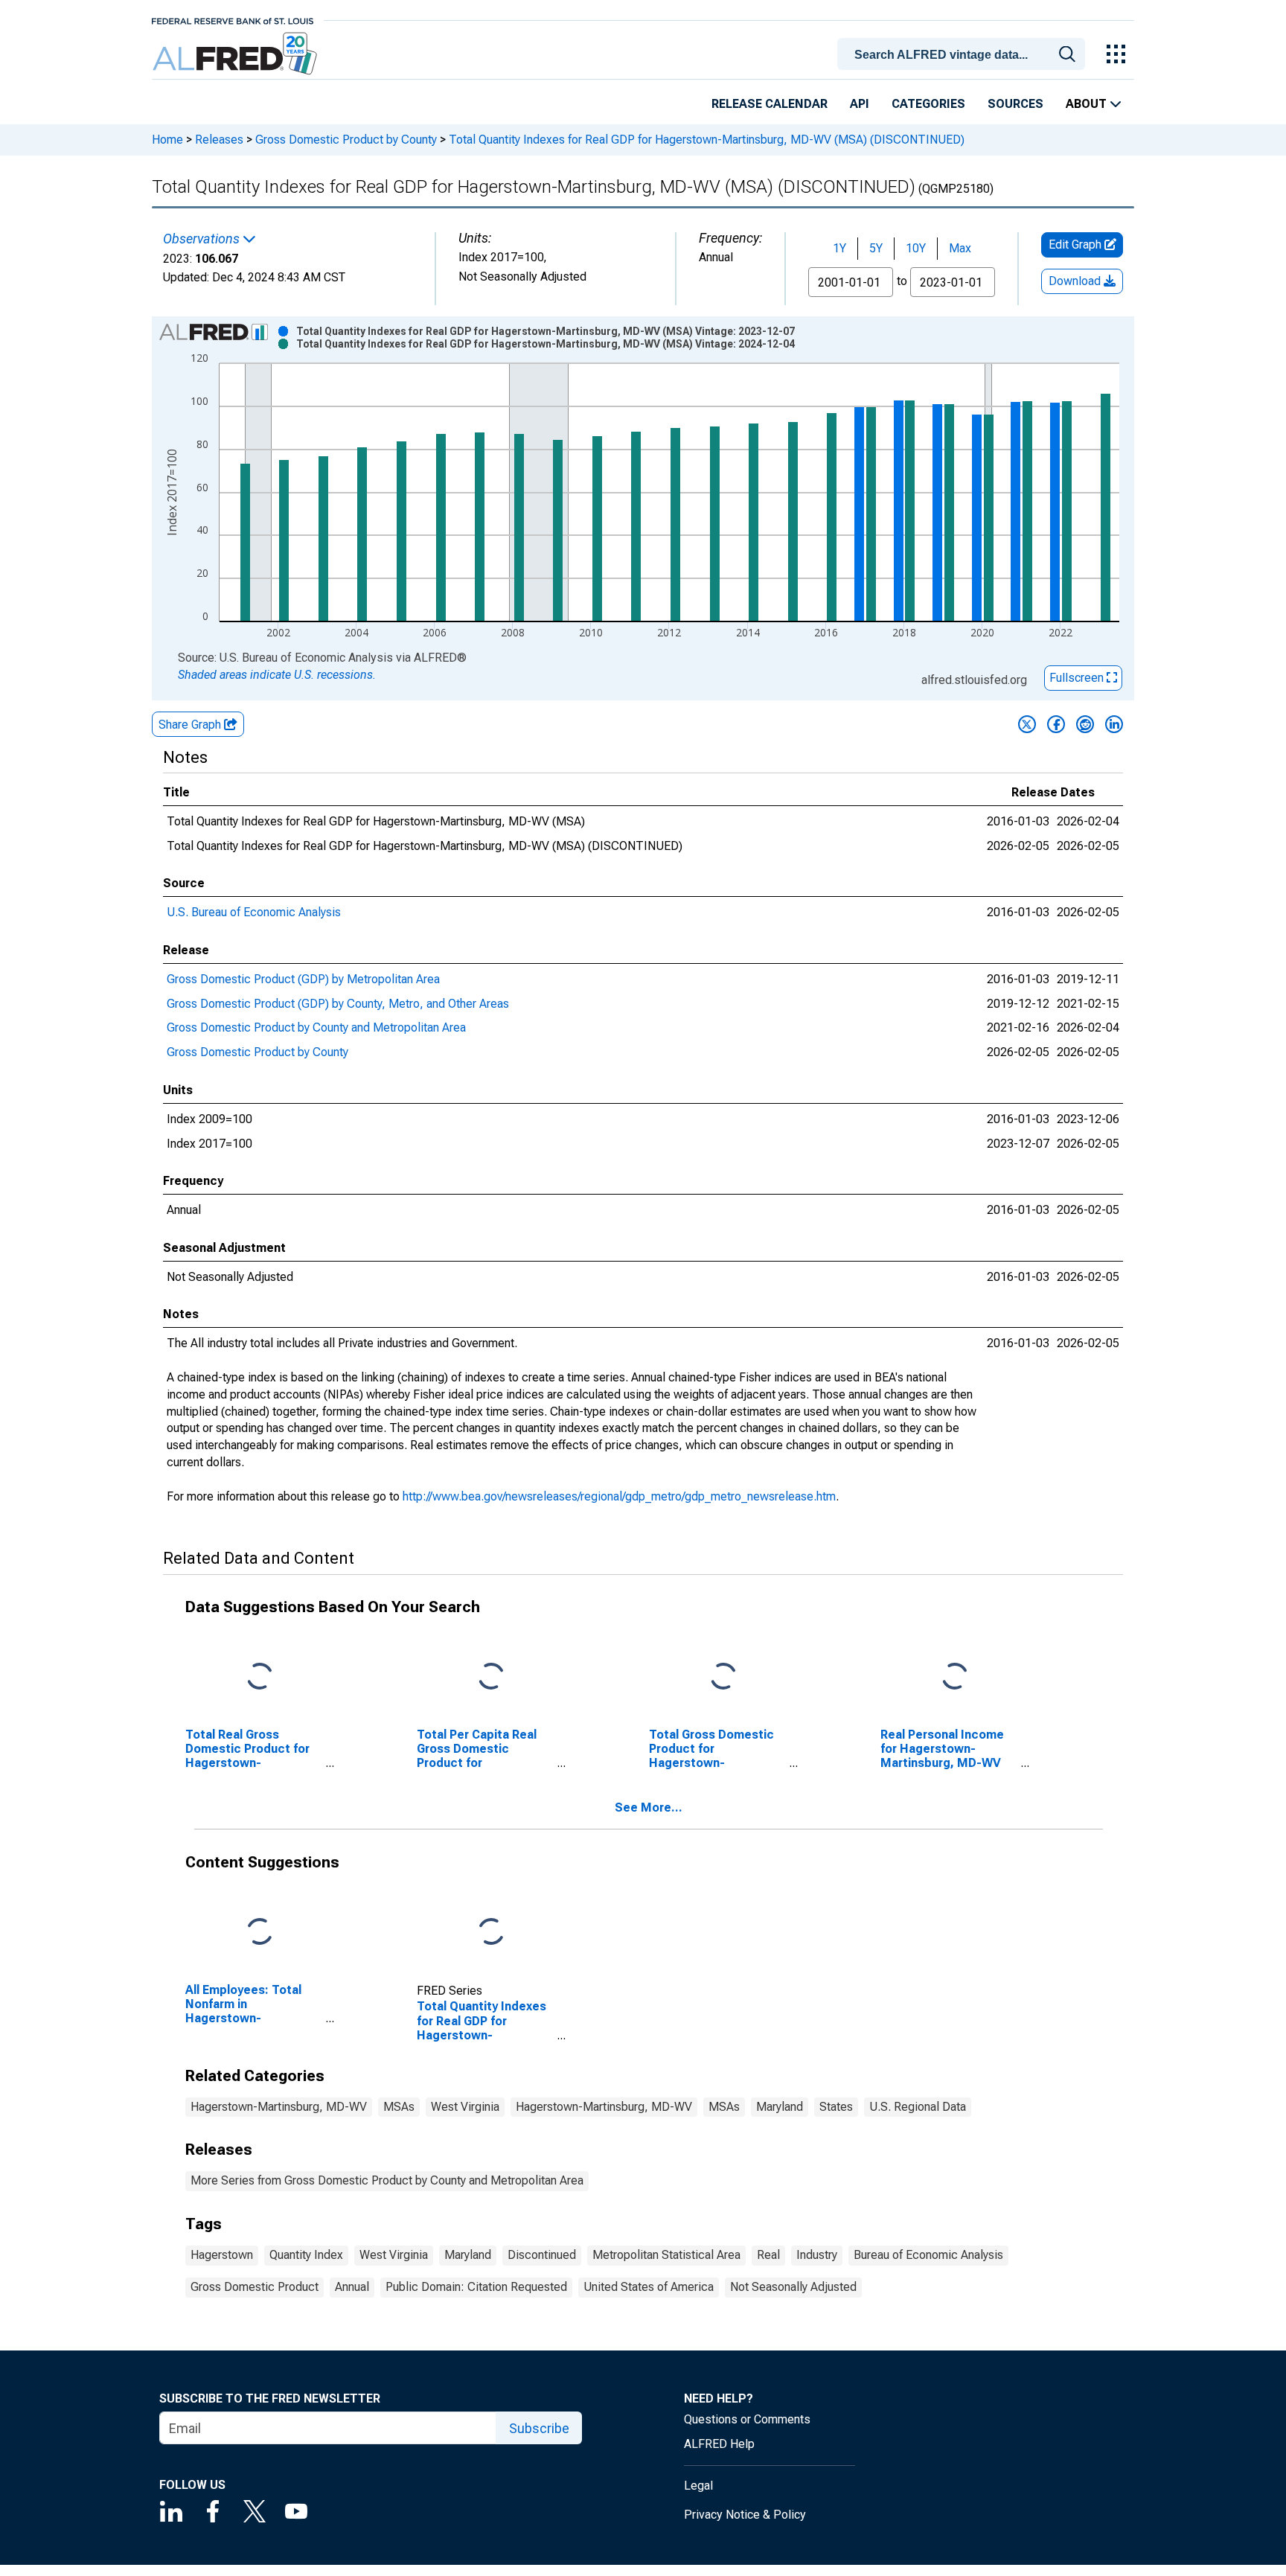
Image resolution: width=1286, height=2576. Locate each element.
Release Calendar (770, 104)
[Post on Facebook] (1056, 724)
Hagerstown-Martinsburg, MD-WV (279, 2107)
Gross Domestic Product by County (346, 140)
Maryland (780, 2107)
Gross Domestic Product (255, 2287)
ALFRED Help (719, 2444)
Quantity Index (306, 2255)
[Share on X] (1027, 724)
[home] (236, 54)
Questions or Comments (747, 2419)
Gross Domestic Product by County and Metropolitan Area (316, 1027)
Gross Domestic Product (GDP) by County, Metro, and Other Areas (338, 1004)
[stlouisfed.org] (233, 20)
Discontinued (542, 2255)
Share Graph (191, 725)
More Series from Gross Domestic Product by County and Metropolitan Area (387, 2180)
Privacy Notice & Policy (745, 2515)
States (836, 2107)
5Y (876, 248)
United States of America (649, 2287)
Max (960, 248)
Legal (698, 2486)
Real (768, 2255)
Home (167, 140)
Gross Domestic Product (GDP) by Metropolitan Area (303, 979)
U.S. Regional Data (918, 2107)
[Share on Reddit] (1085, 724)
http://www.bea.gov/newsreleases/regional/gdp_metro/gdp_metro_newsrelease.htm (619, 1496)
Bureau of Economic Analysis (928, 2255)
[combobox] (964, 53)
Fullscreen (1078, 678)
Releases (219, 140)
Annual (352, 2287)
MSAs (399, 2107)
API (860, 104)
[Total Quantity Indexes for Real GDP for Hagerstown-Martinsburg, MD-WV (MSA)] (491, 1932)
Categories (928, 104)
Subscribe (539, 2428)
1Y (839, 248)
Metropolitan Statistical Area (666, 2255)
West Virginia (465, 2107)
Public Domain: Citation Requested (476, 2287)
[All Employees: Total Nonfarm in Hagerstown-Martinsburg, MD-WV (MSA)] (260, 1932)
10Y (916, 248)
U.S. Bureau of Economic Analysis (254, 912)
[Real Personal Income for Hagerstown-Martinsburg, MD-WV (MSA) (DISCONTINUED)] (955, 1677)
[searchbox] (964, 55)
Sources (1015, 104)
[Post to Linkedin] (1114, 724)
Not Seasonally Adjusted (793, 2287)
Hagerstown (222, 2255)
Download (1076, 281)
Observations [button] (203, 239)
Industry (817, 2255)
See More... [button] (649, 1808)
